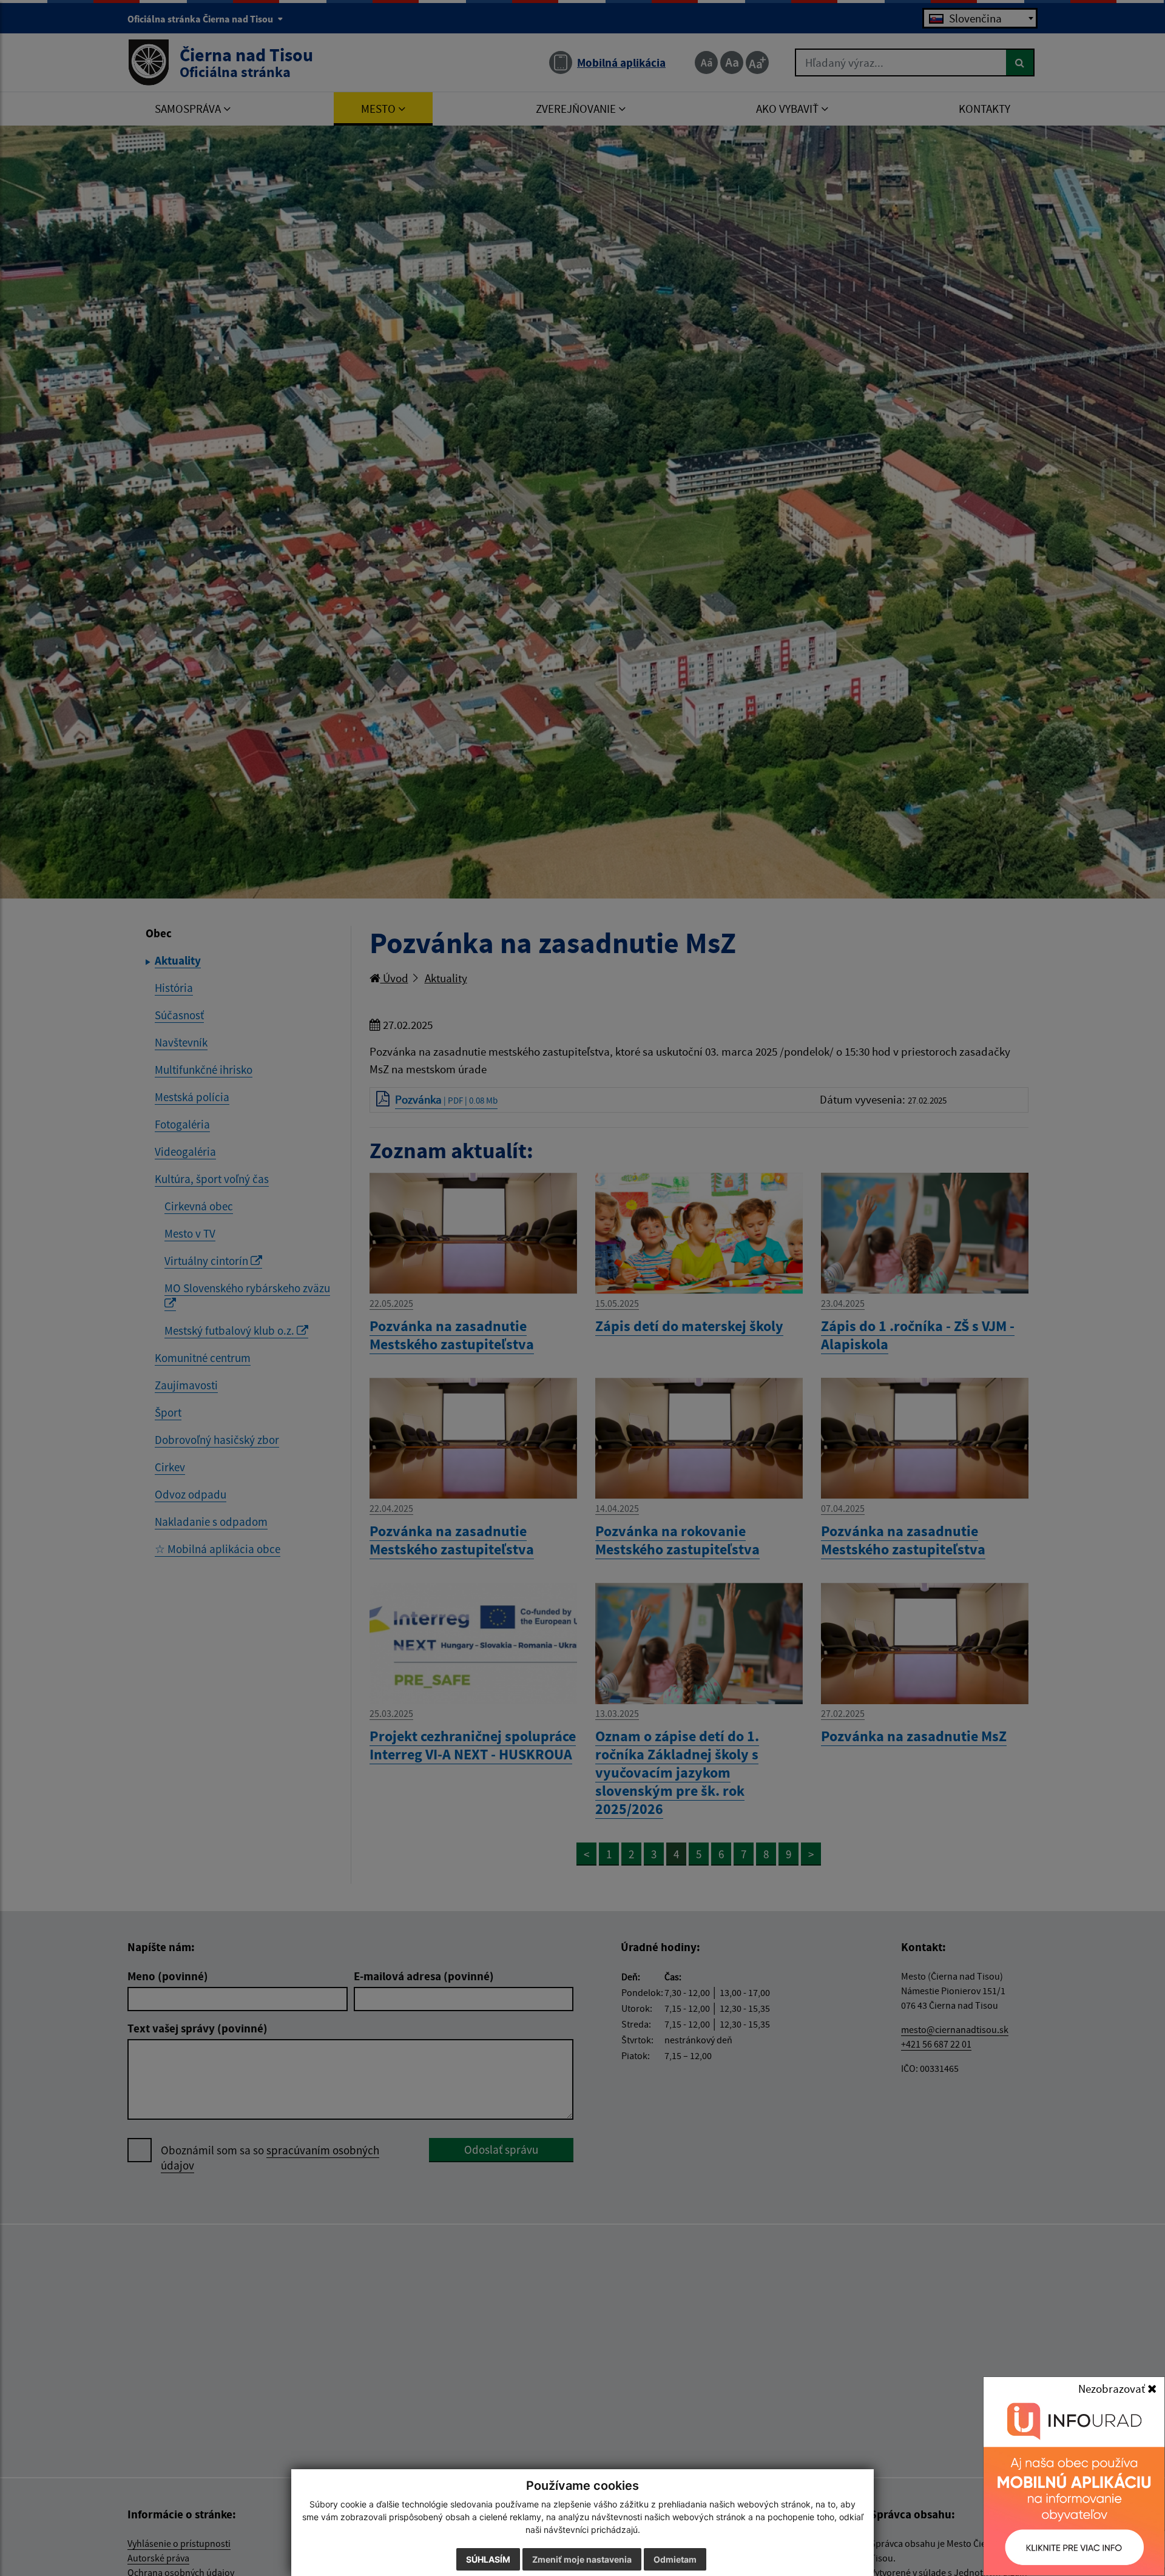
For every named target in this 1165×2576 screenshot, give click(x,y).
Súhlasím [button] (488, 2559)
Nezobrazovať (1113, 2389)
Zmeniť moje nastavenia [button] (582, 2559)
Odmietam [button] (675, 2559)
